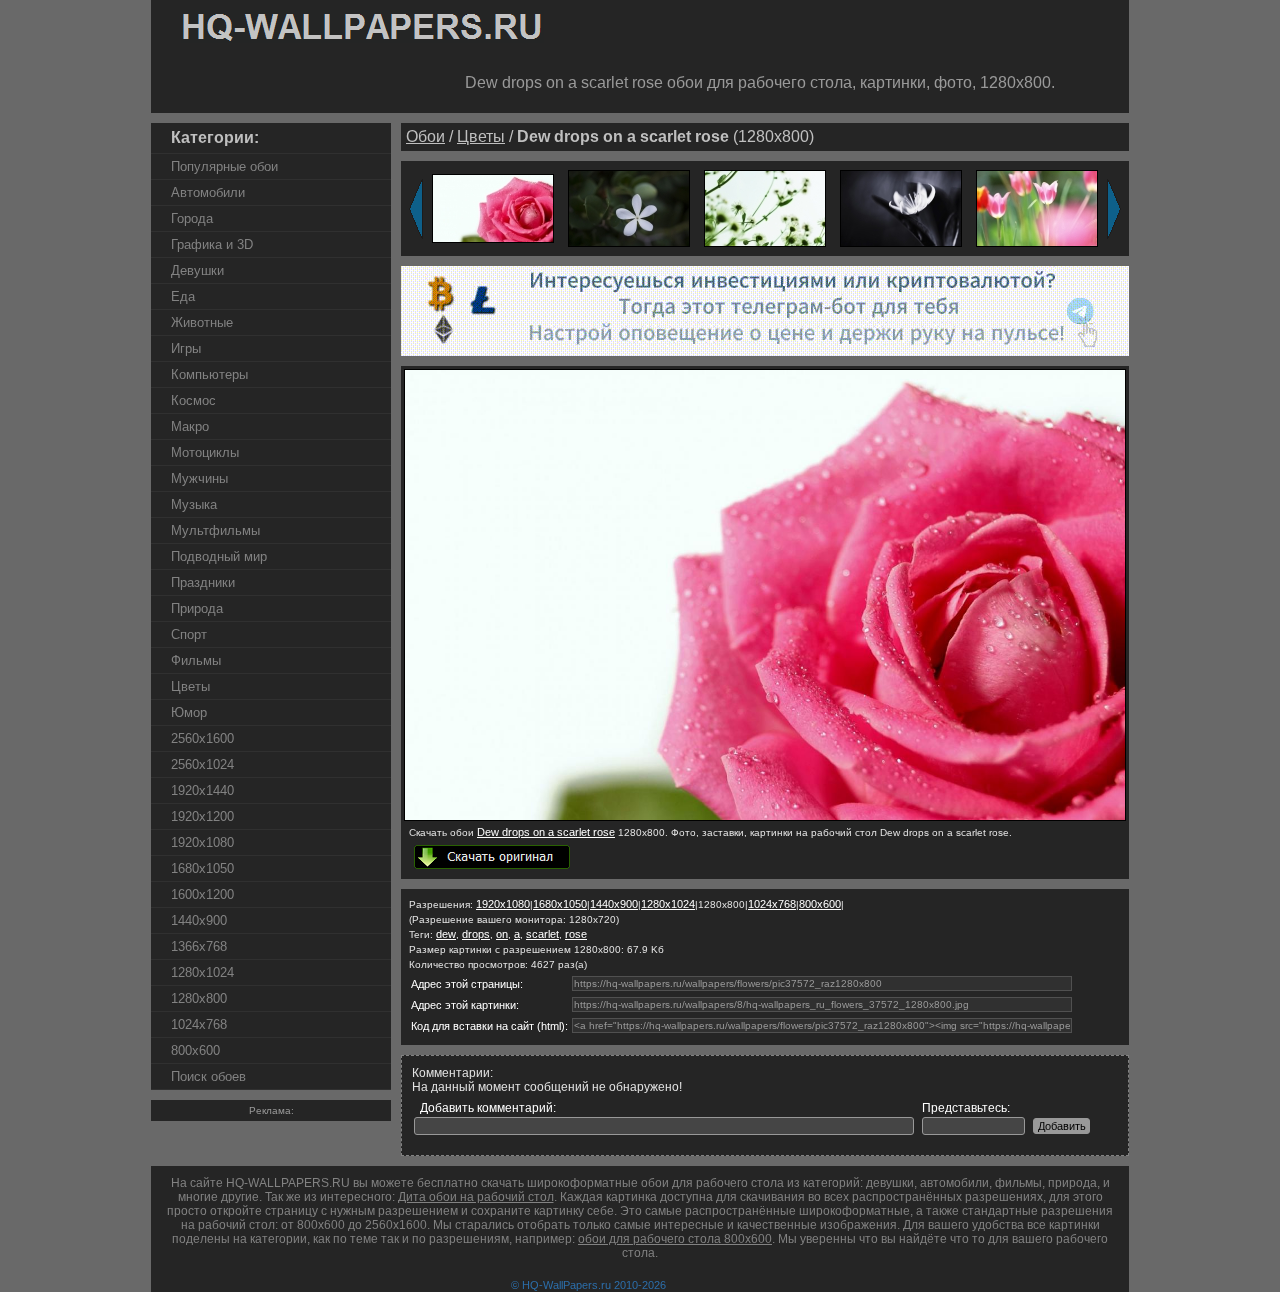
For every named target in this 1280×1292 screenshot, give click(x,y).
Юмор (189, 712)
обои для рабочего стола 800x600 (675, 1239)
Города (192, 218)
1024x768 (199, 1024)
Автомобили (208, 192)
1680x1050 (202, 868)
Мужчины (199, 478)
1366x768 (199, 946)
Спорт (189, 634)
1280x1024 (202, 972)
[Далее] (1114, 209)
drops (476, 934)
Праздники (203, 582)
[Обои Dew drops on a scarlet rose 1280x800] (765, 817)
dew (446, 934)
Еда (183, 296)
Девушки (197, 270)
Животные (202, 322)
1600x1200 (202, 894)
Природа (197, 608)
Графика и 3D (212, 244)
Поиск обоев (208, 1076)
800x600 (195, 1050)
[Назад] (416, 209)
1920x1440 (202, 790)
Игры (186, 348)
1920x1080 (202, 842)
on (502, 934)
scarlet (542, 934)
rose (576, 934)
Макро (190, 426)
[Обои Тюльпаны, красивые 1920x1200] (1037, 207)
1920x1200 (202, 816)
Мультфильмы (215, 530)
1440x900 (199, 920)
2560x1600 (202, 738)
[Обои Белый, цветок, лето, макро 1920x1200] (629, 207)
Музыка (194, 504)
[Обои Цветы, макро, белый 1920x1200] (901, 207)
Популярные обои (224, 166)
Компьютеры (209, 374)
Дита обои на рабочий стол (476, 1197)
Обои (425, 136)
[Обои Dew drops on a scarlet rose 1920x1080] (493, 207)
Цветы (190, 686)
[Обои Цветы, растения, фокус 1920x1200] (765, 207)
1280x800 (199, 998)
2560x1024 (202, 764)
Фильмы (196, 660)
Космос (193, 400)
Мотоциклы (205, 452)
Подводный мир (219, 556)
